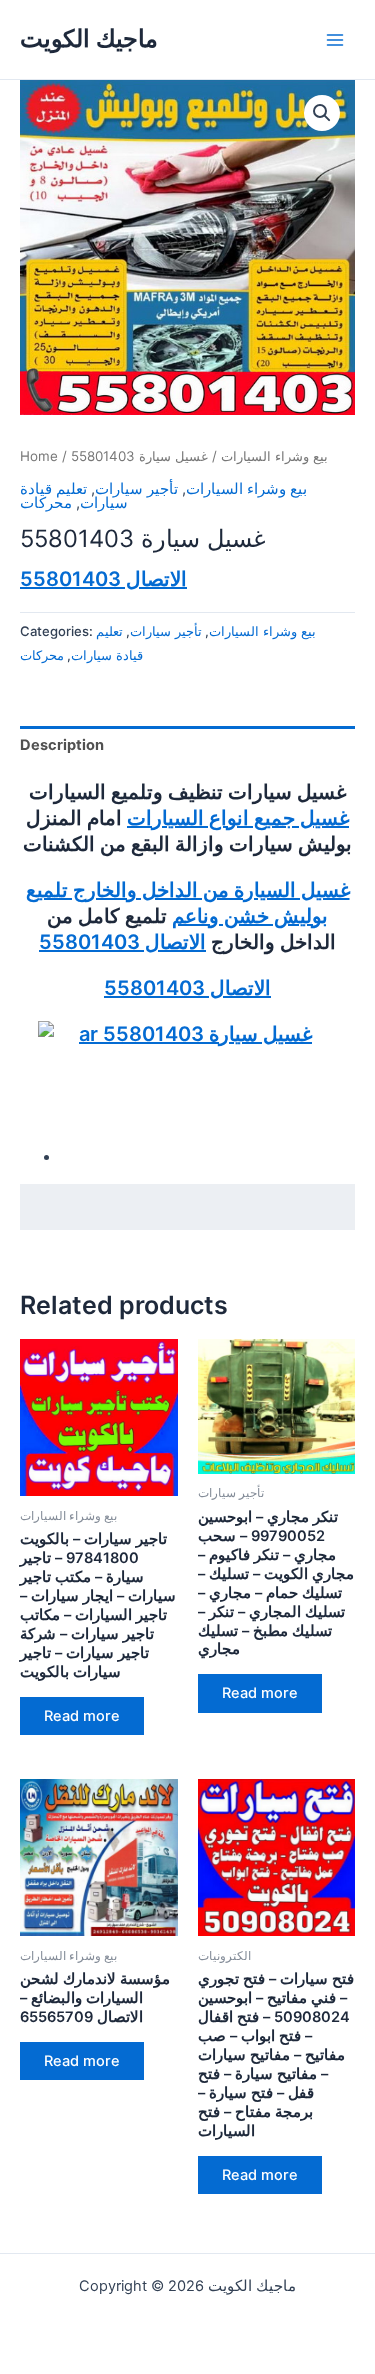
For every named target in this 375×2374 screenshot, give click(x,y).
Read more (82, 1716)
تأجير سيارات (136, 489)
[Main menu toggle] (335, 39)
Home (39, 456)
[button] (322, 113)
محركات (46, 503)
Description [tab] (62, 745)
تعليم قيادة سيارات (74, 496)
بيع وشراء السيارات (274, 456)
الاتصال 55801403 (103, 579)
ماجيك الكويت (89, 38)
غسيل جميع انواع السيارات (238, 818)
